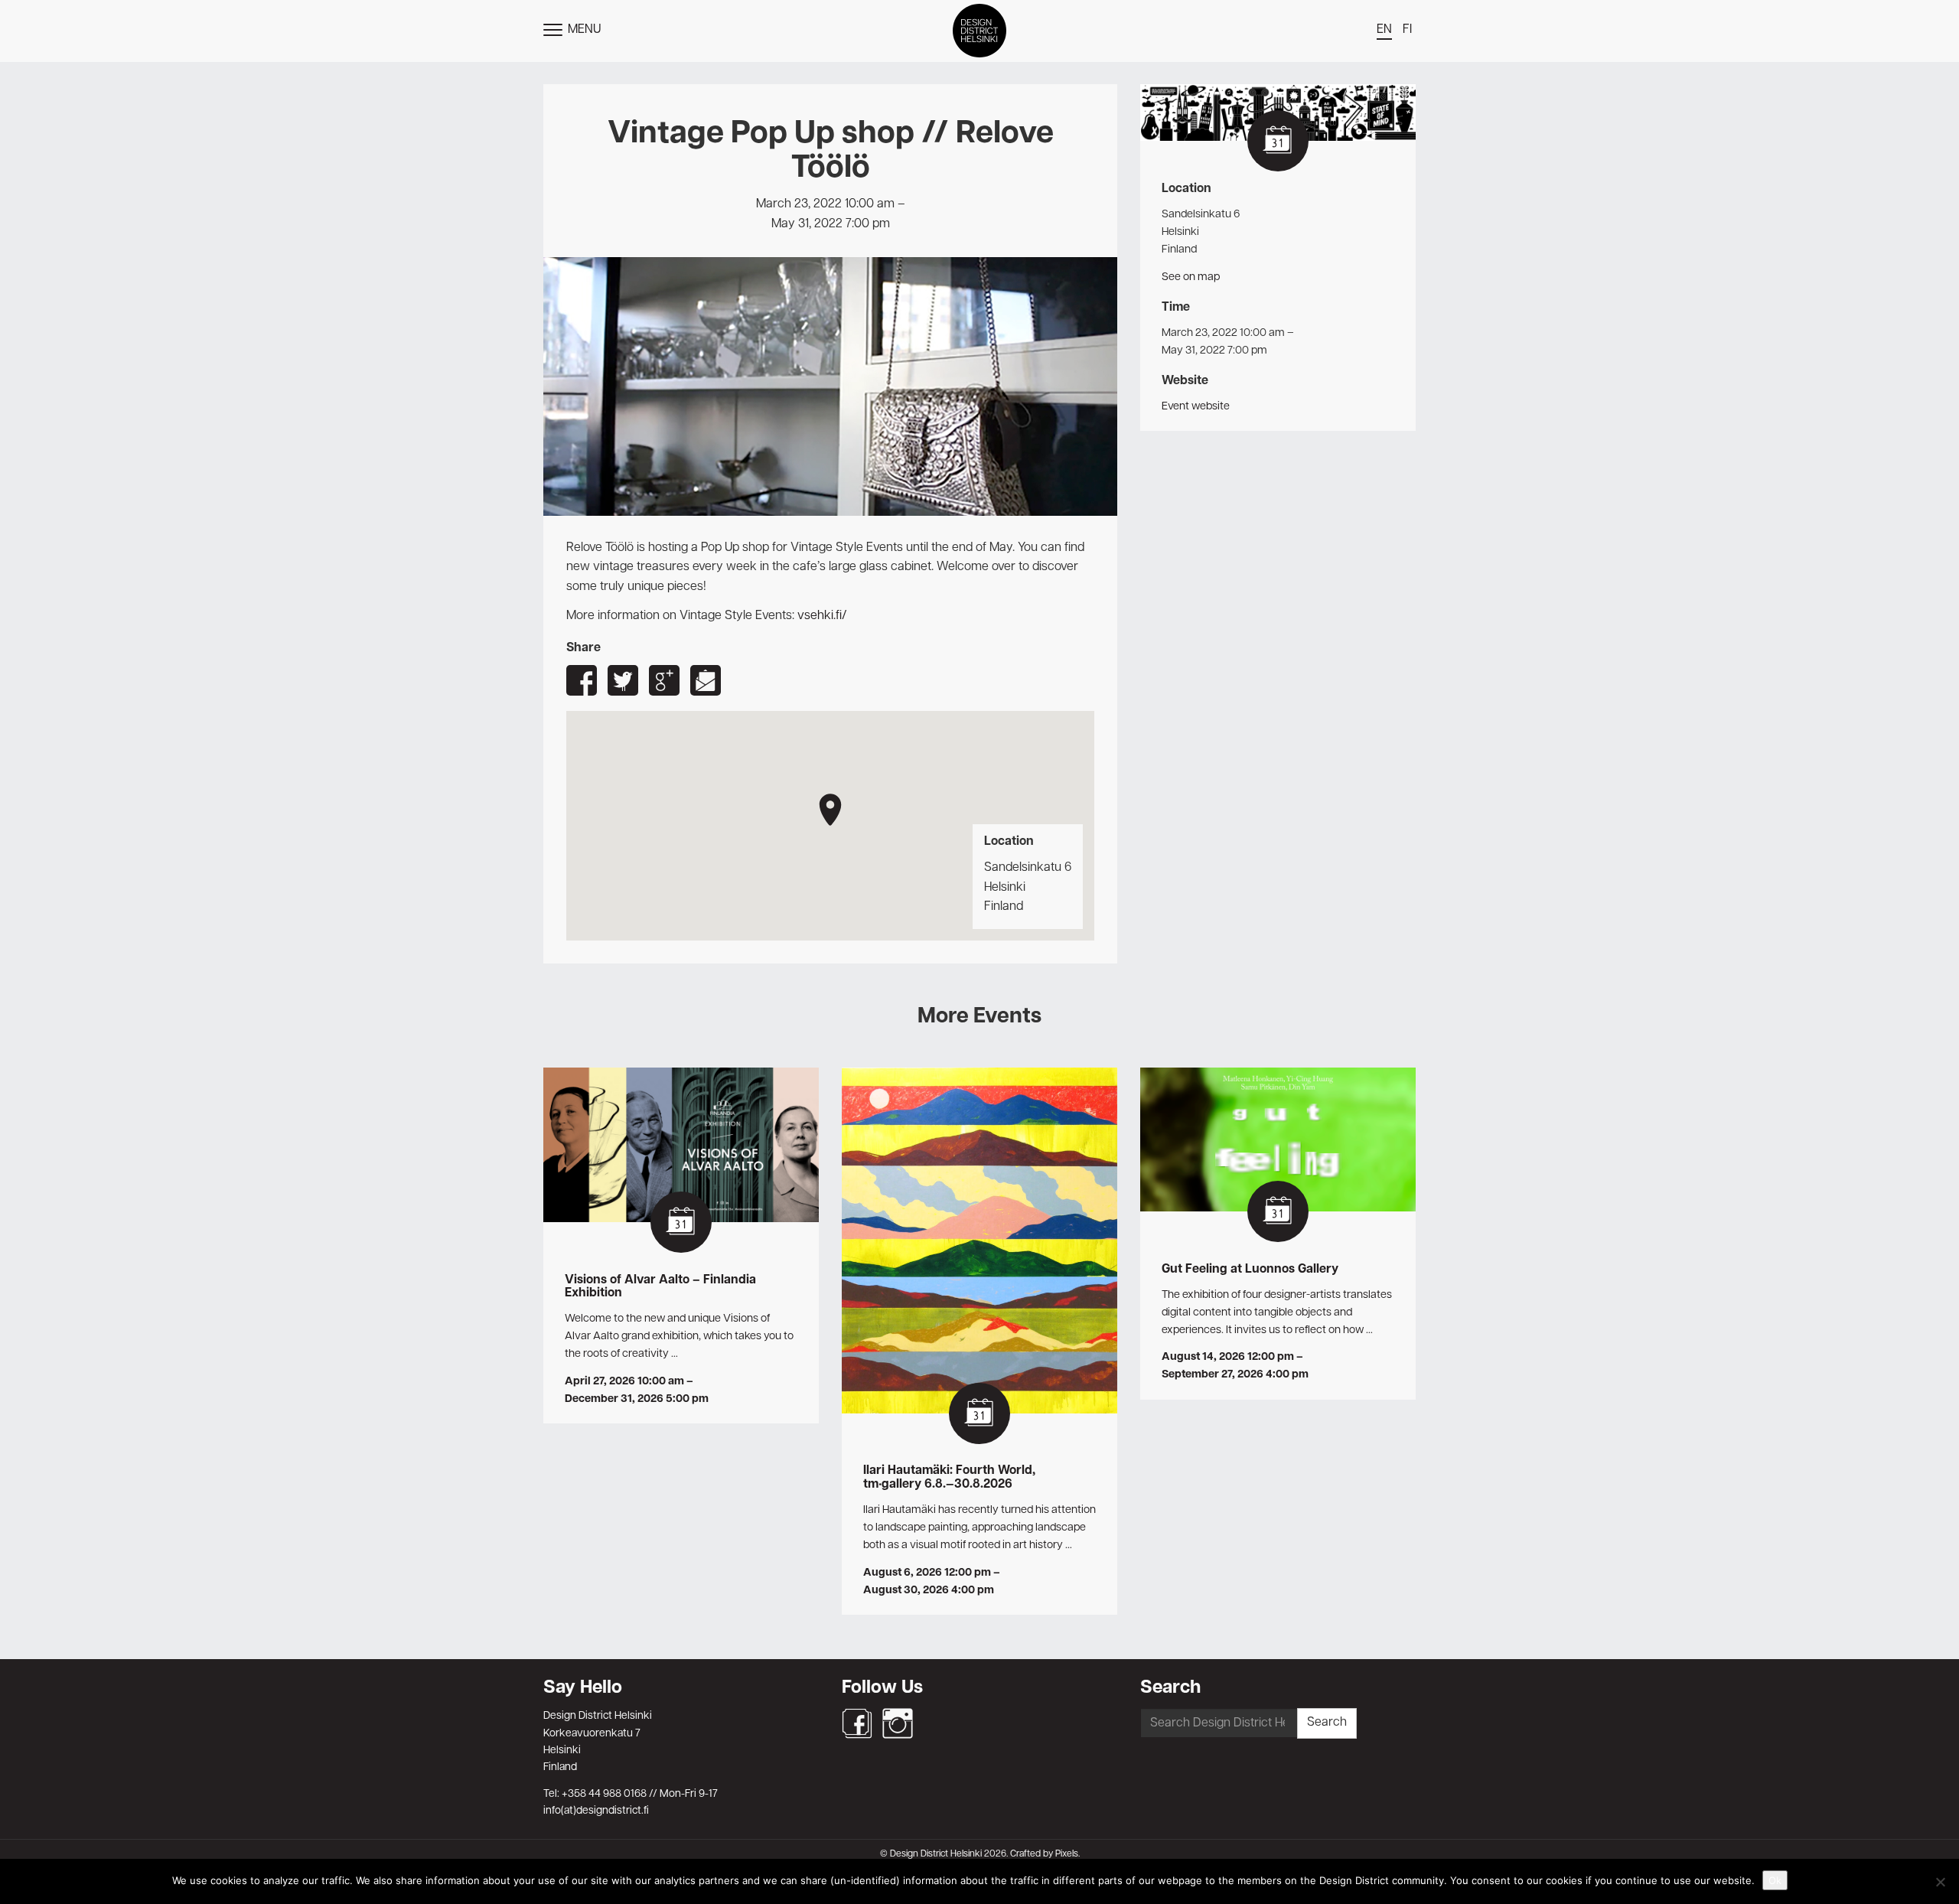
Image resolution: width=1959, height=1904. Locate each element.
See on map (1191, 277)
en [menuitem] (1384, 30)
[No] (1940, 1882)
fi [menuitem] (1407, 30)
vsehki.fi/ (822, 616)
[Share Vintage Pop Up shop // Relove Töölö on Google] (664, 680)
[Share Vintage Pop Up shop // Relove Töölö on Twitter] (623, 680)
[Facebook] (857, 1723)
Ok (1775, 1880)
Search (1327, 1723)
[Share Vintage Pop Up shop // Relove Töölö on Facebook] (582, 680)
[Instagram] (898, 1723)
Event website (1196, 406)
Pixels (1067, 1854)
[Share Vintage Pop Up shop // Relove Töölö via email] (706, 680)
